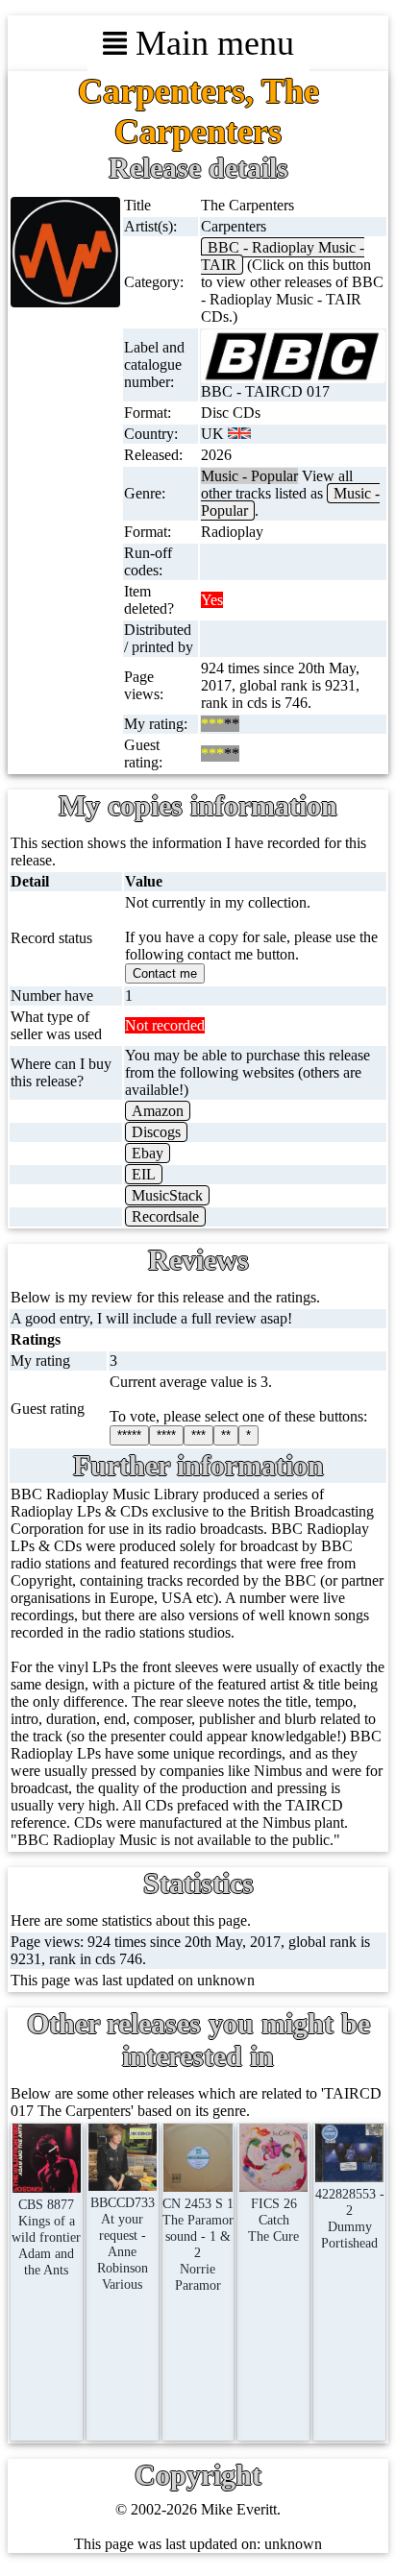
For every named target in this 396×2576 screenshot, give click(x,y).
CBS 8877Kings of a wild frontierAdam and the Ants (46, 2237)
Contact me (165, 973)
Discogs (156, 1132)
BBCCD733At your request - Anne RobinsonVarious (123, 2243)
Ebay (148, 1153)
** (226, 1435)
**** (166, 1435)
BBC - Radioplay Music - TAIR (283, 256)
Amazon (158, 1111)
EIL (144, 1174)
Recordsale (165, 1216)
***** (129, 1435)
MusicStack (167, 1195)
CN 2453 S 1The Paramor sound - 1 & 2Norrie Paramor (198, 2244)
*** (198, 1435)
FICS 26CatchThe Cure (273, 2220)
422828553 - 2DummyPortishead (350, 2218)
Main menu (210, 43)
